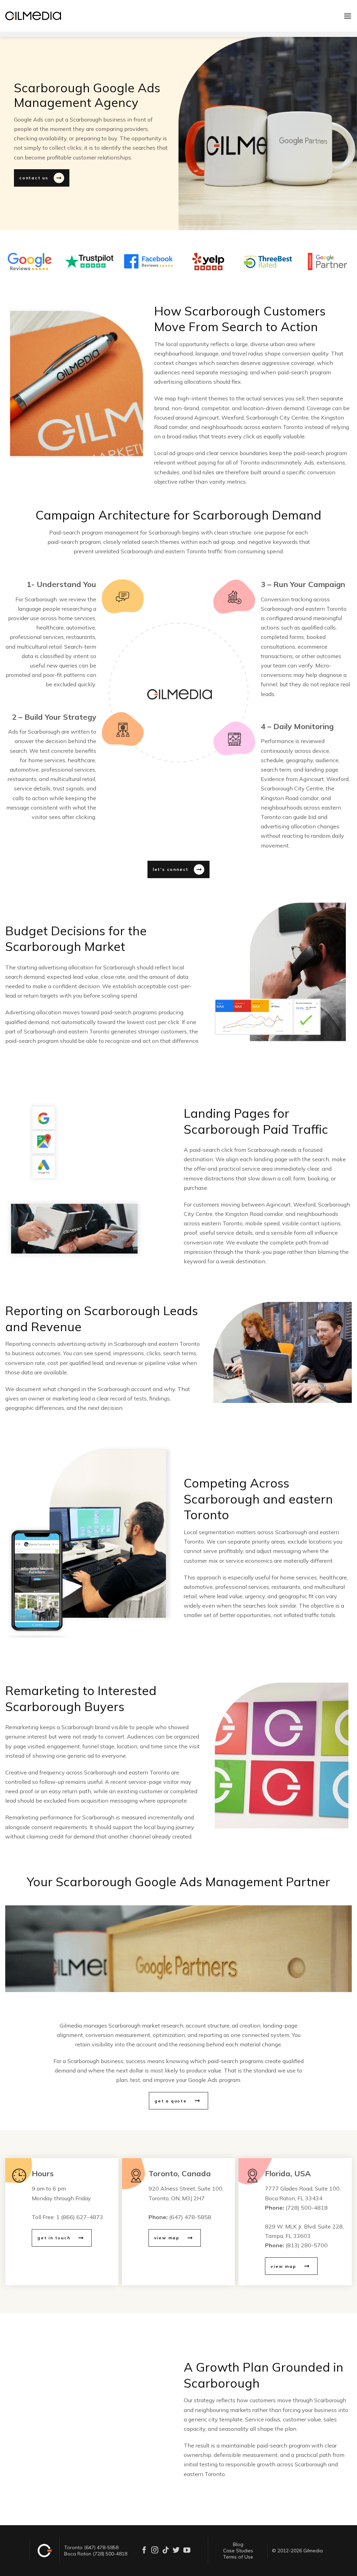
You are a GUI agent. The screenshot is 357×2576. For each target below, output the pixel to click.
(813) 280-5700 (307, 2245)
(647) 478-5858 (190, 2217)
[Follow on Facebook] (144, 2550)
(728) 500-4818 (307, 2208)
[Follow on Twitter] (176, 2550)
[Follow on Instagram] (155, 2550)
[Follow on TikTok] (166, 2550)
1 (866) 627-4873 (80, 2217)
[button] (348, 16)
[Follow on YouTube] (187, 2550)
